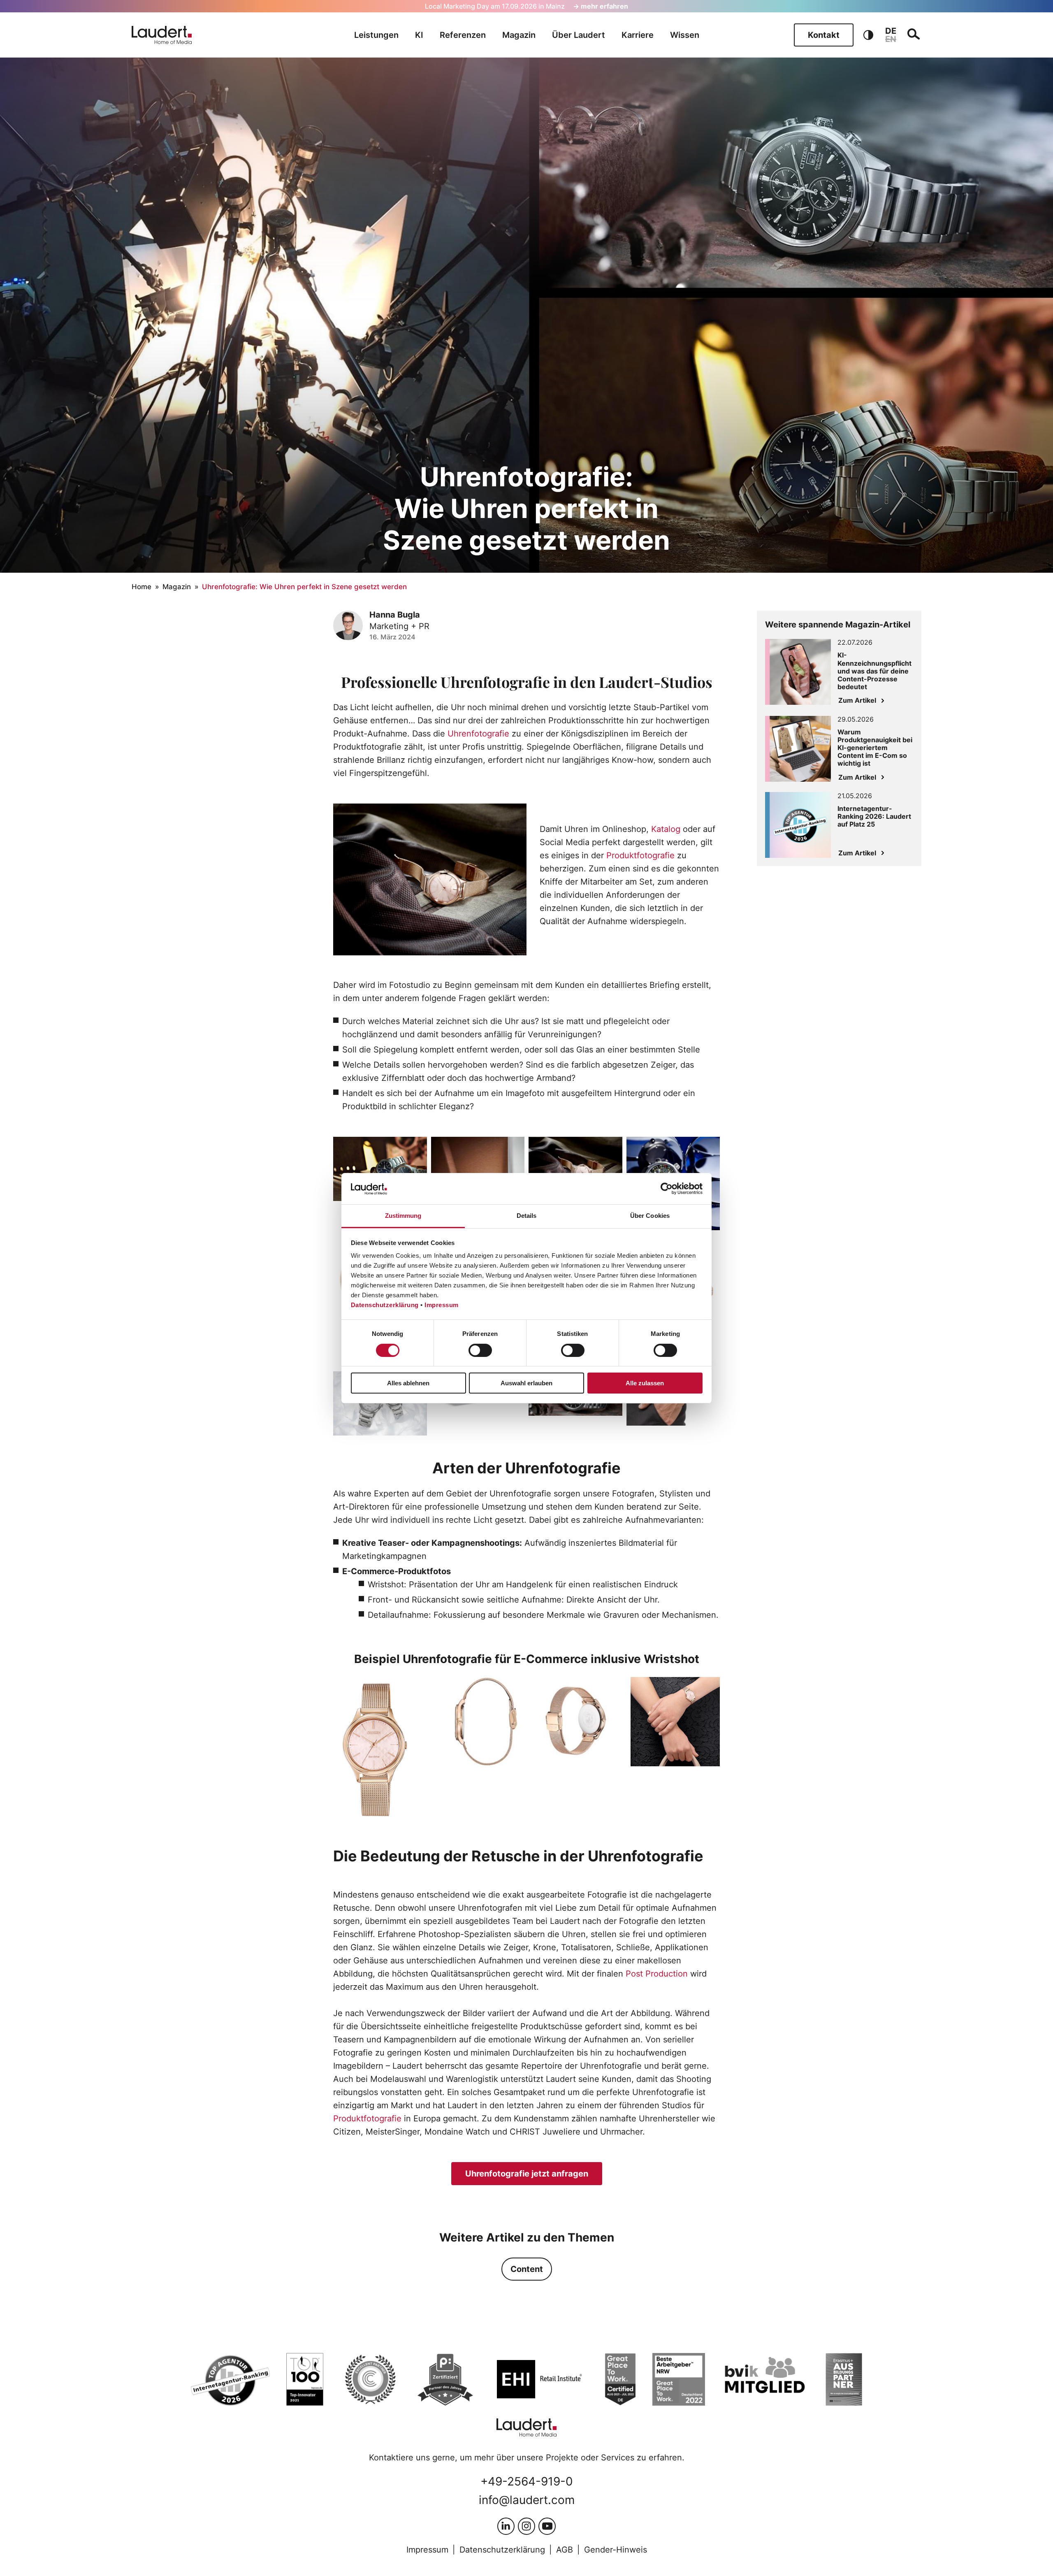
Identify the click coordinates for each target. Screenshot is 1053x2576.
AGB (565, 2550)
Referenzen (463, 35)
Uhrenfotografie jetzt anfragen (527, 2174)
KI (419, 35)
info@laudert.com (527, 2500)
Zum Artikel (857, 700)
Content (527, 2269)
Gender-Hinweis (616, 2550)
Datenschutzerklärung (385, 1305)
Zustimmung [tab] (403, 1216)
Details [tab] (527, 1216)
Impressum (442, 1305)
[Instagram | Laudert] (526, 2526)
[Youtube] (547, 2526)
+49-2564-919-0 (527, 2481)
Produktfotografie (640, 855)
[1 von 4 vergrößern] (412, 1688)
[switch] (480, 1350)
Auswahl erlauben (526, 1383)
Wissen (685, 35)
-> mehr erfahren (601, 6)
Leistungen (376, 35)
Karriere (638, 35)
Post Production (657, 1974)
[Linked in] (506, 2526)
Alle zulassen (645, 1383)
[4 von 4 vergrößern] (709, 1688)
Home (141, 587)
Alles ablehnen (408, 1383)
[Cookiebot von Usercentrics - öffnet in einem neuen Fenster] (667, 1189)
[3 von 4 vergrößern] (610, 1688)
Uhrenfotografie (478, 734)
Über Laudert (579, 35)
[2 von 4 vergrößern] (511, 1688)
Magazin (519, 35)
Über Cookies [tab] (650, 1216)
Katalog (666, 829)
